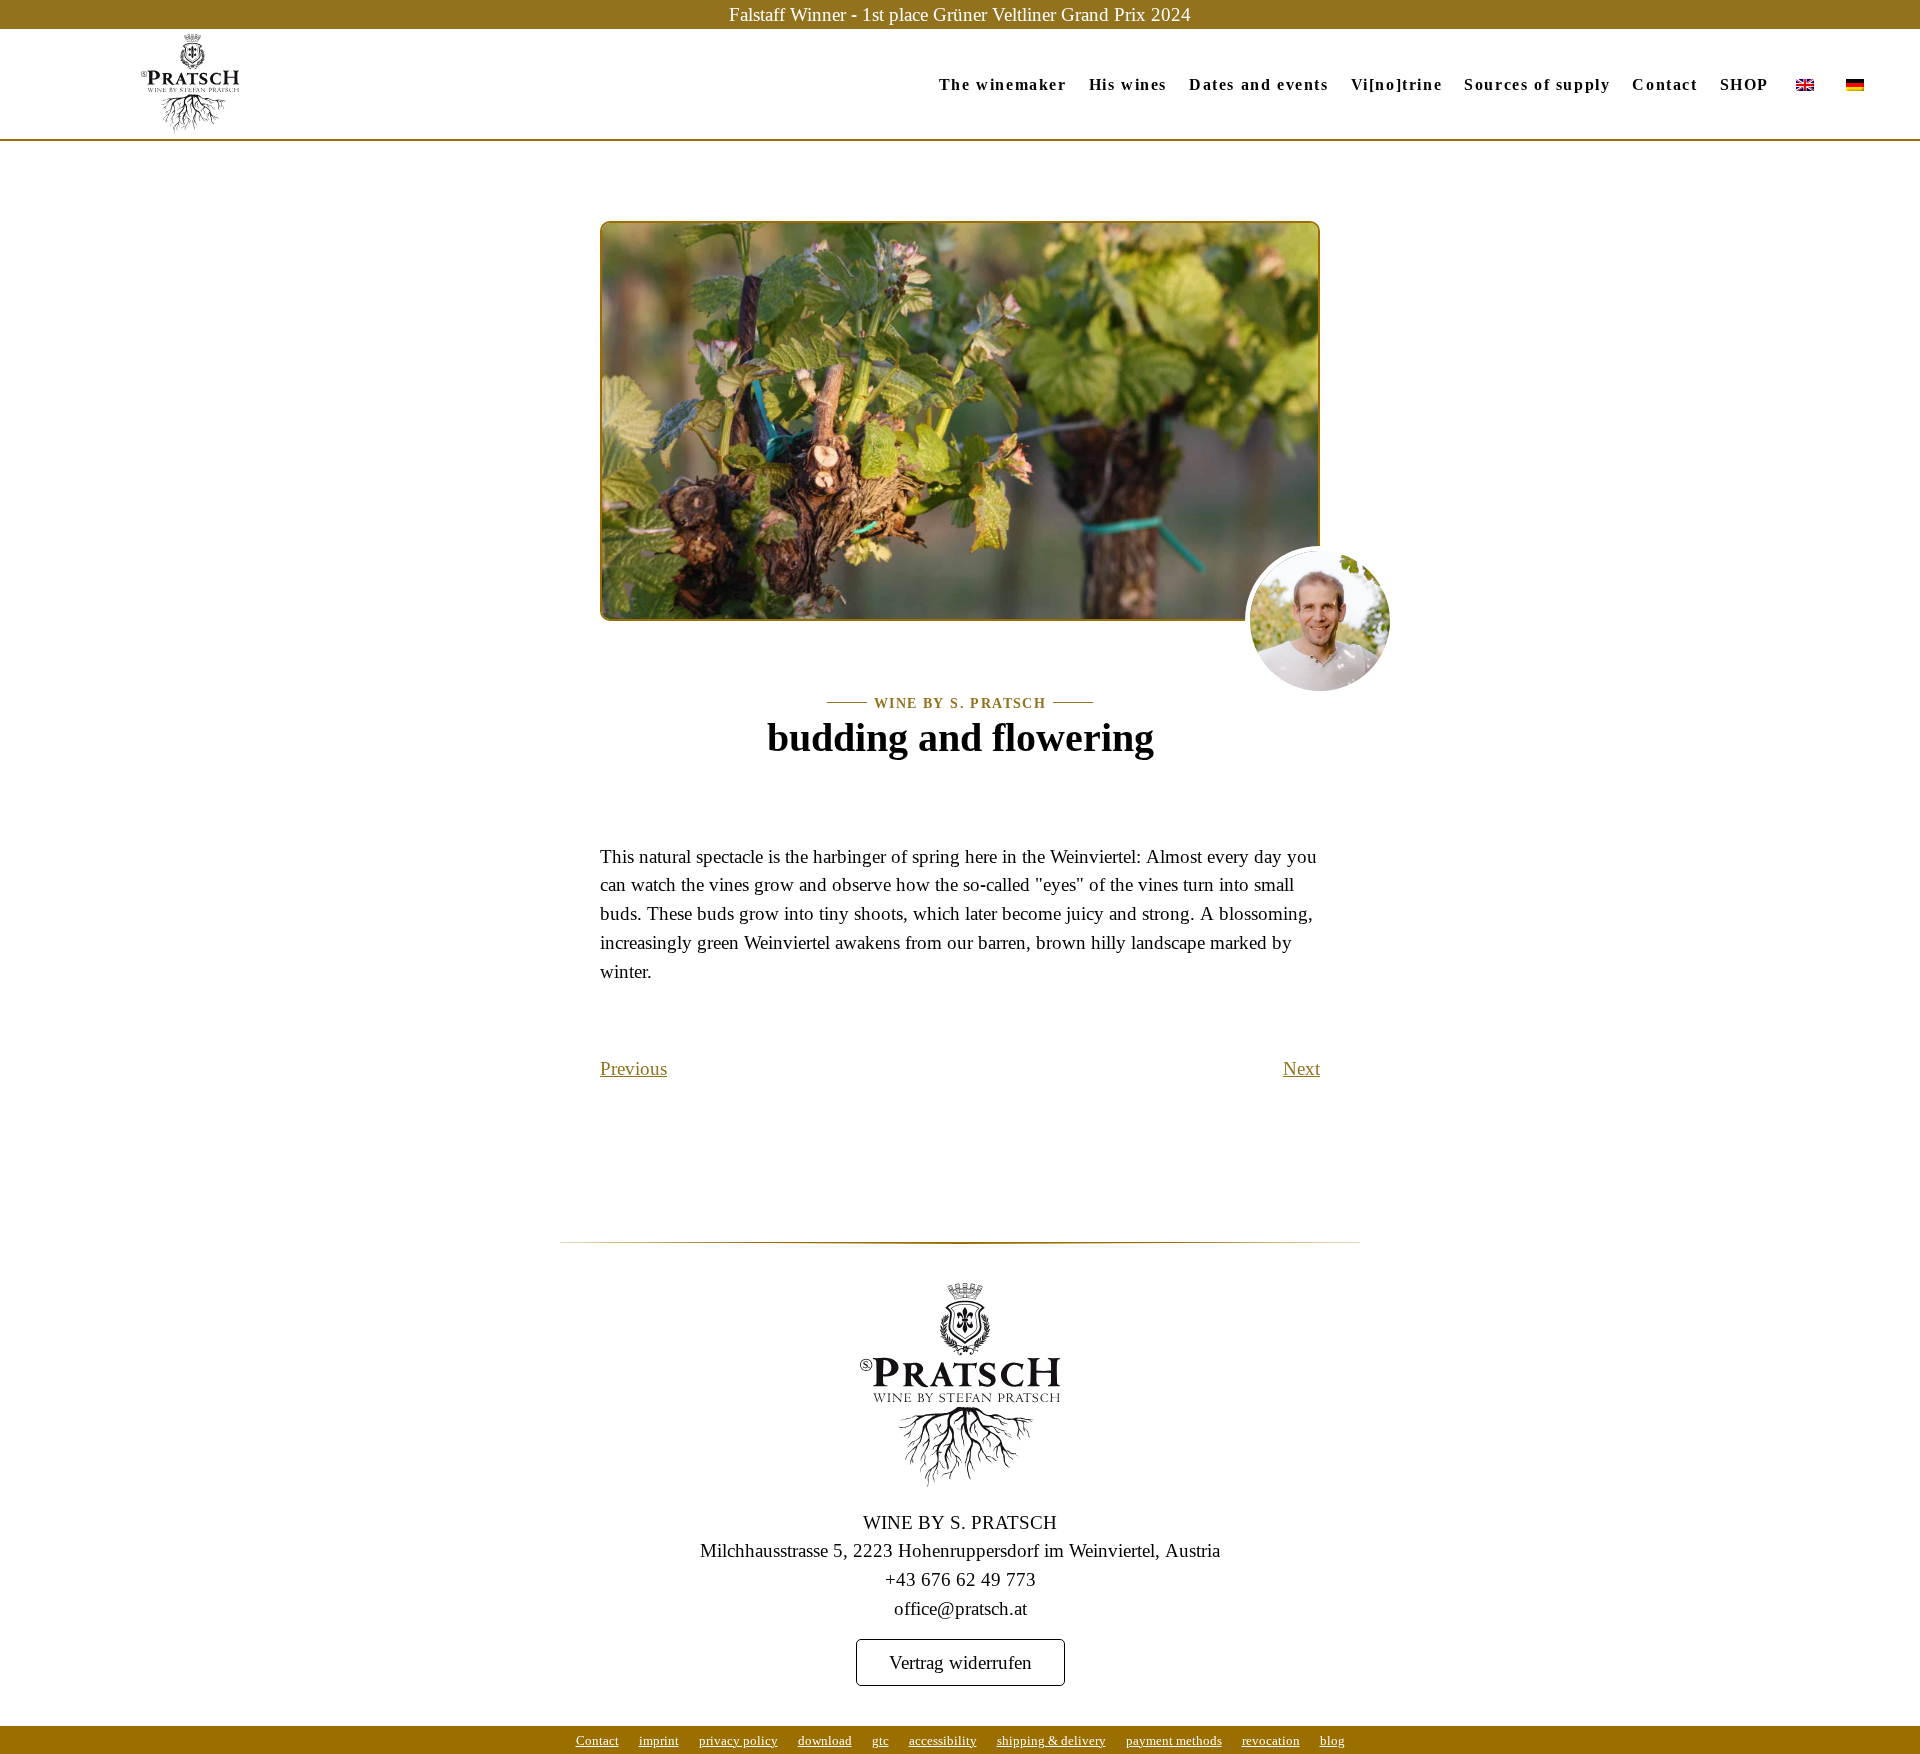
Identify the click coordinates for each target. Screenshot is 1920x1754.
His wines (1128, 84)
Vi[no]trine (1397, 84)
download (825, 1740)
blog (1332, 1740)
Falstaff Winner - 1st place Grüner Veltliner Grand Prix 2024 (960, 13)
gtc (880, 1740)
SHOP (1744, 84)
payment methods (1174, 1740)
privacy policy (738, 1740)
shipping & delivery (1051, 1740)
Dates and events (1259, 84)
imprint (659, 1740)
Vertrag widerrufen (960, 1661)
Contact (1664, 84)
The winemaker (1003, 84)
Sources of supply (1537, 84)
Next (1301, 1067)
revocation (1271, 1740)
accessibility (943, 1740)
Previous (633, 1067)
